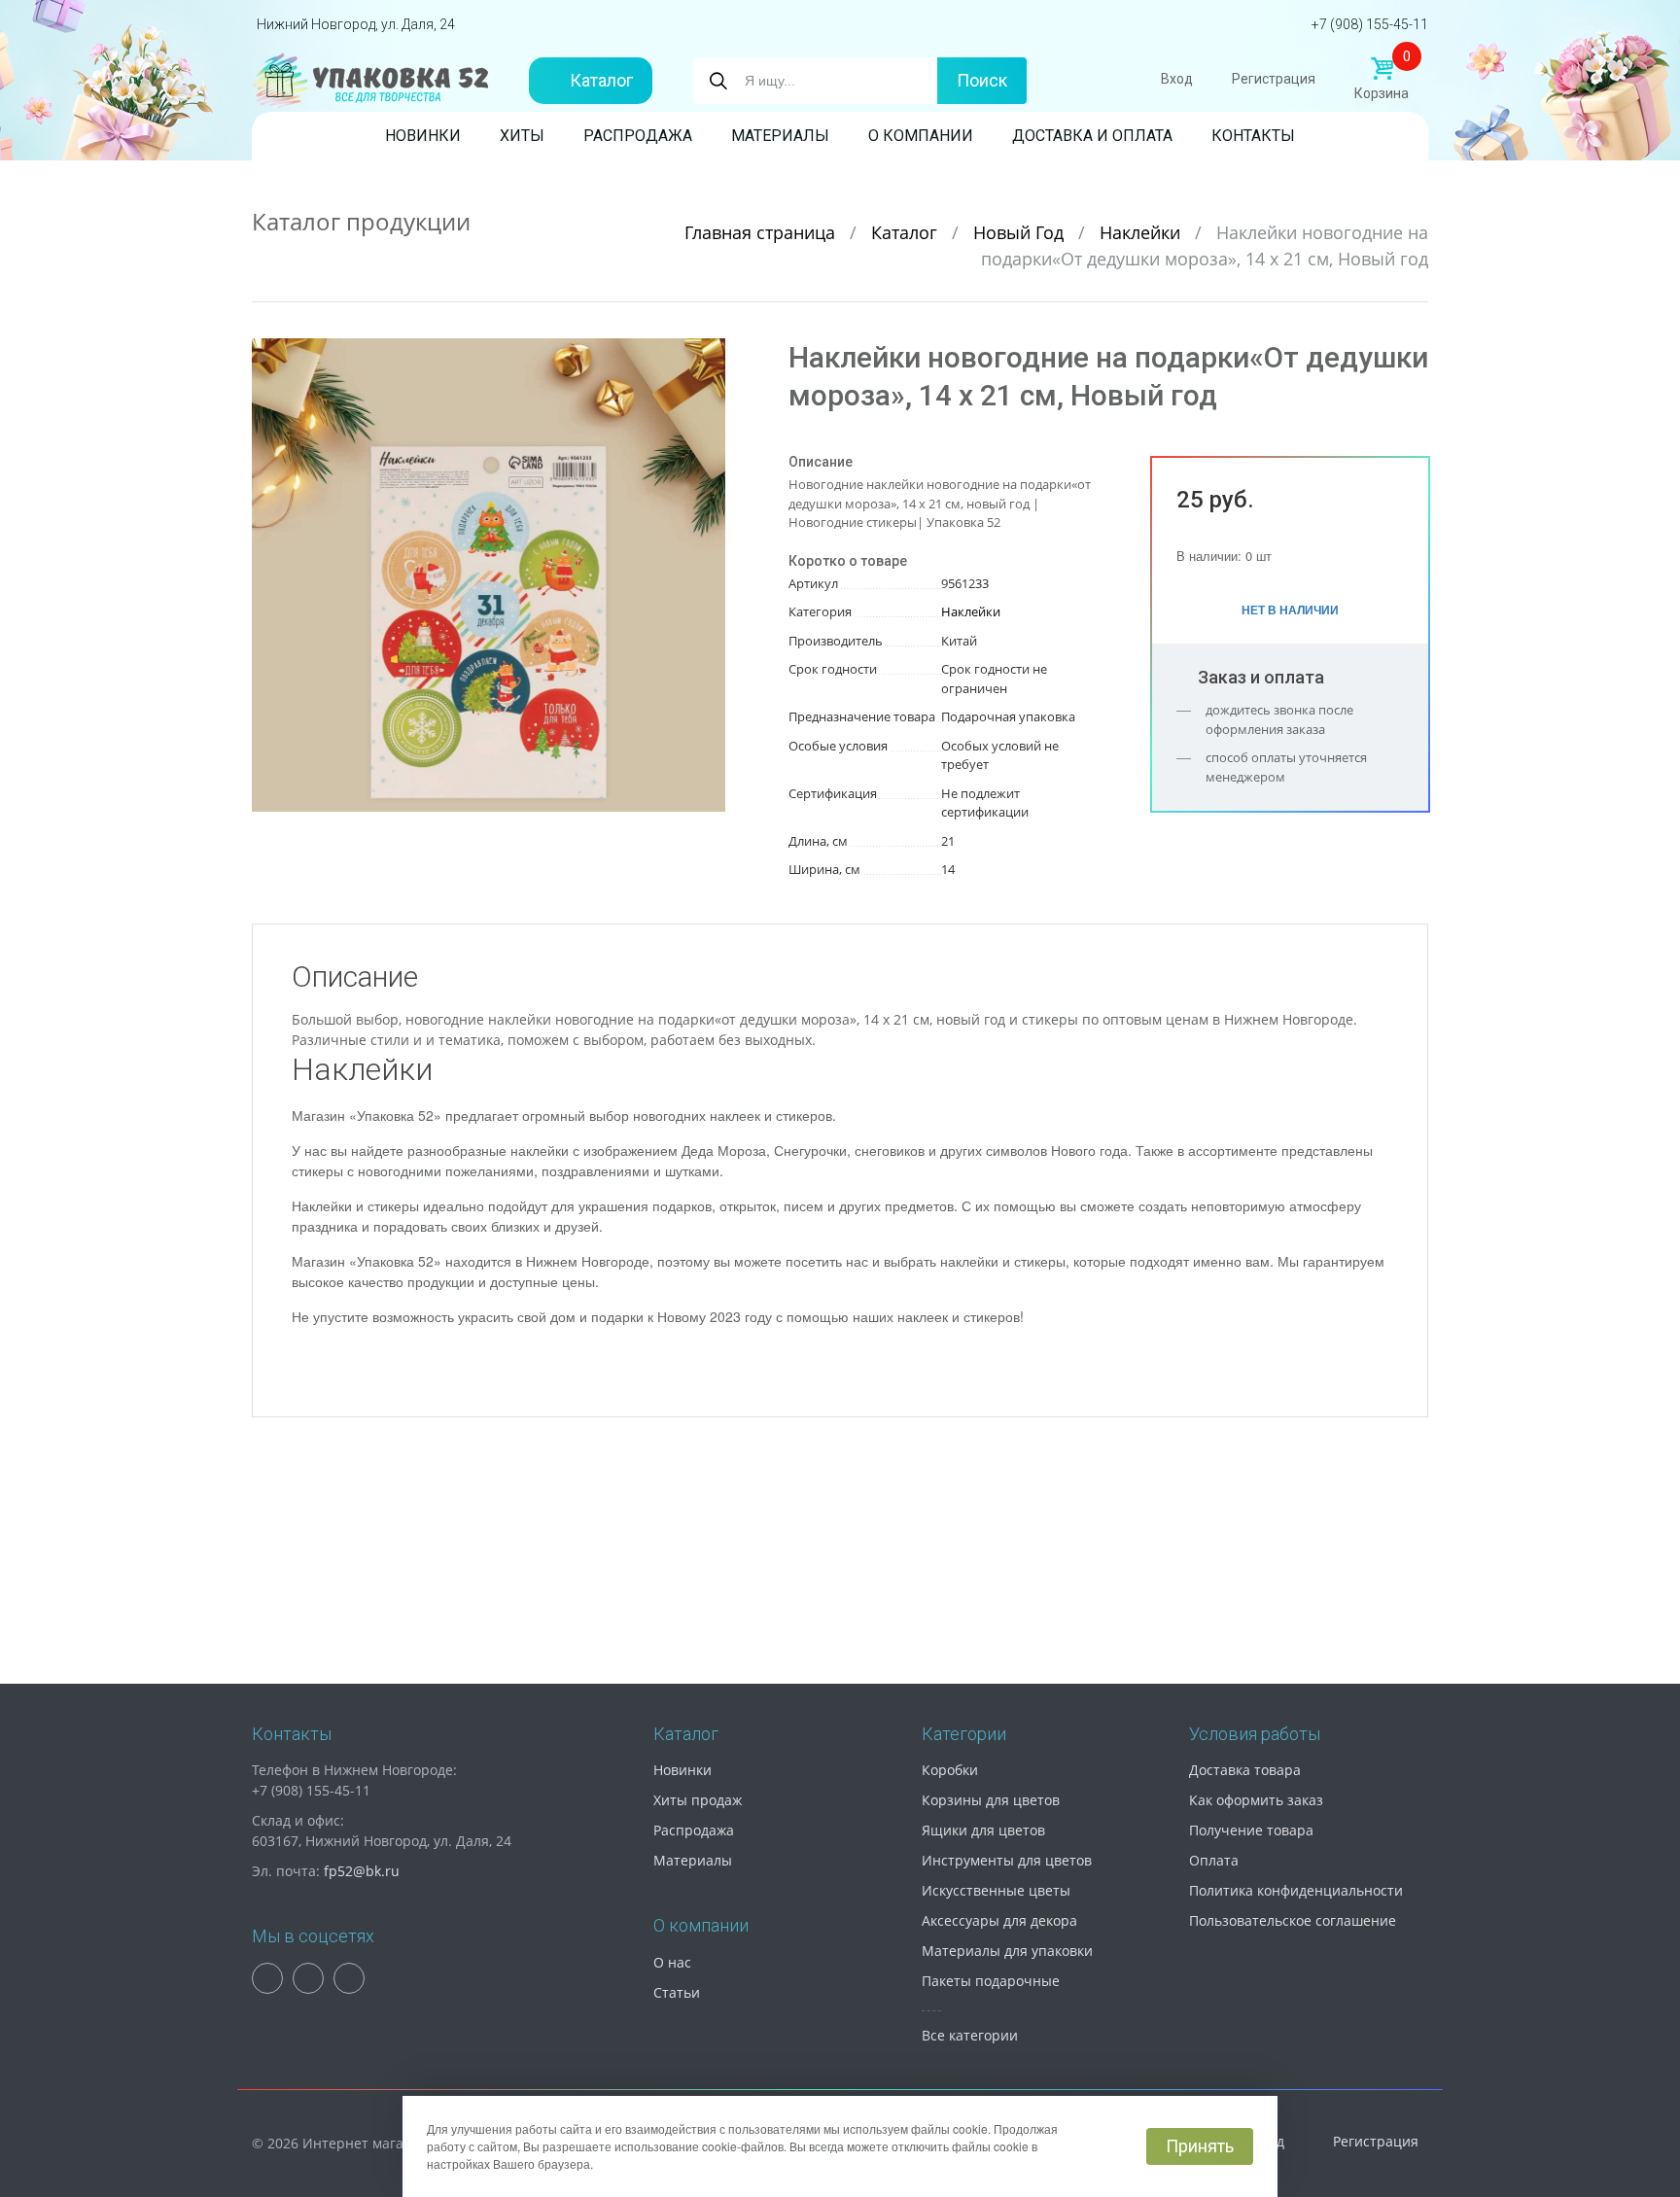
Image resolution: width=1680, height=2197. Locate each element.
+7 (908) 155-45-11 (1370, 24)
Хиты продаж (698, 1800)
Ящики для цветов (983, 1830)
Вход (1177, 79)
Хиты (522, 136)
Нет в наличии (1290, 610)
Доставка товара (1245, 1770)
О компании (921, 136)
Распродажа (638, 136)
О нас (672, 1962)
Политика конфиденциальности (1296, 1890)
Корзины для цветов (991, 1800)
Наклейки (1142, 232)
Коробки (950, 1770)
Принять (1200, 2146)
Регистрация (1274, 79)
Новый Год (1021, 232)
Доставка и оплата (1092, 136)
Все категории (970, 2035)
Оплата (1214, 1860)
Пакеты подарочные (991, 1981)
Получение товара (1251, 1830)
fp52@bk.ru (362, 1871)
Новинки (423, 136)
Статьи (677, 1992)
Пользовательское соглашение (1293, 1920)
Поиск (982, 80)
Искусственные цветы (996, 1890)
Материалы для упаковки (1007, 1951)
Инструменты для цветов (1007, 1860)
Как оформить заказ (1256, 1800)
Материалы (780, 136)
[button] (708, 356)
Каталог (601, 80)
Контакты (1253, 136)
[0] (1382, 69)
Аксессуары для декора (999, 1920)
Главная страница (762, 232)
